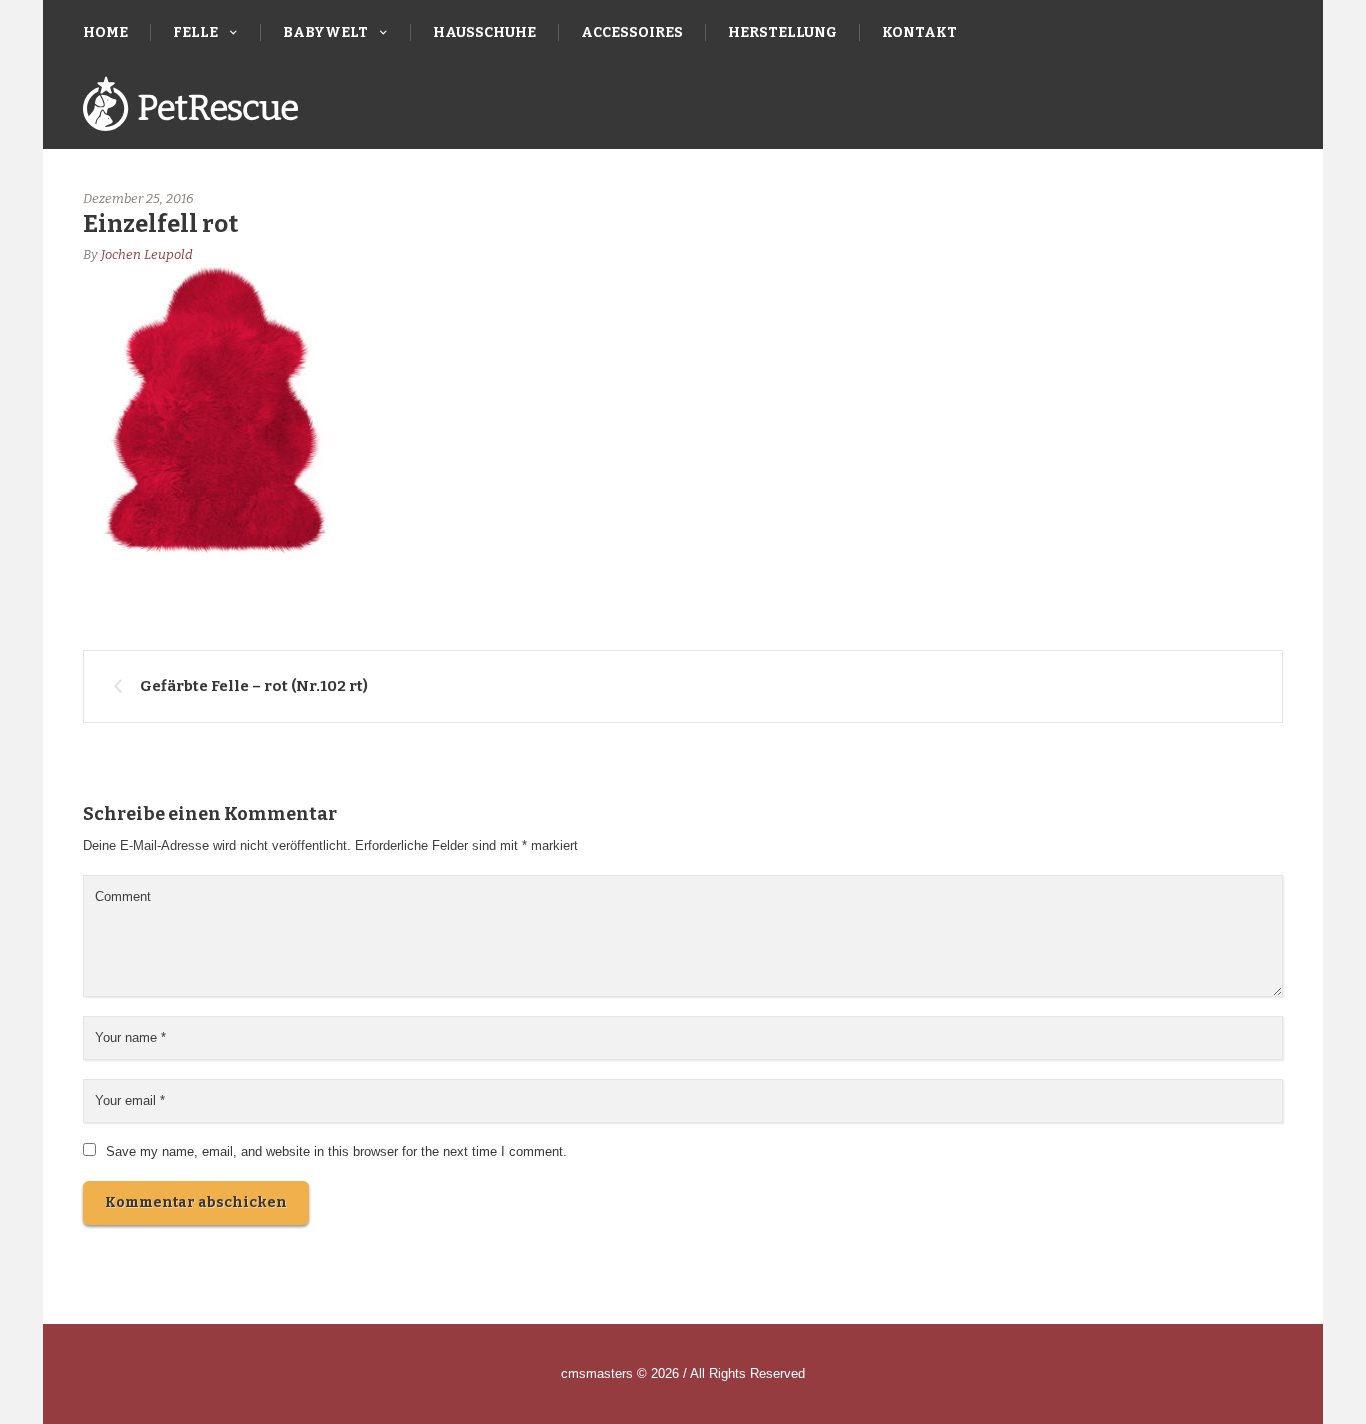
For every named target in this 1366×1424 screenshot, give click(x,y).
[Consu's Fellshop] (190, 107)
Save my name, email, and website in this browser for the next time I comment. (336, 1151)
